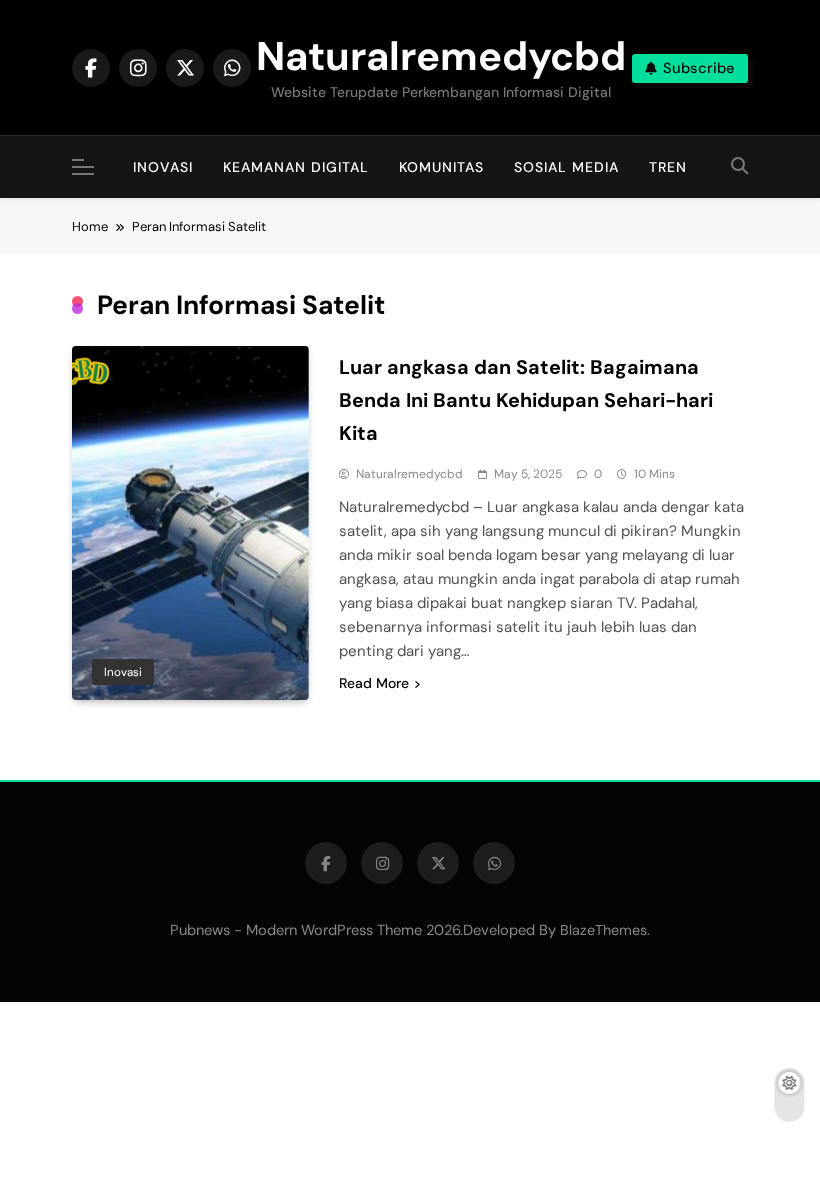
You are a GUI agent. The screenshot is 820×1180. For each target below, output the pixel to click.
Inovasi (163, 167)
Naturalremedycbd (441, 56)
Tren (668, 167)
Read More (374, 683)
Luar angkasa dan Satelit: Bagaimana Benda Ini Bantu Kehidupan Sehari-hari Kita (526, 400)
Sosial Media (566, 167)
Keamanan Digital (296, 167)
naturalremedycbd (409, 474)
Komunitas (441, 167)
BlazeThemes (603, 930)
